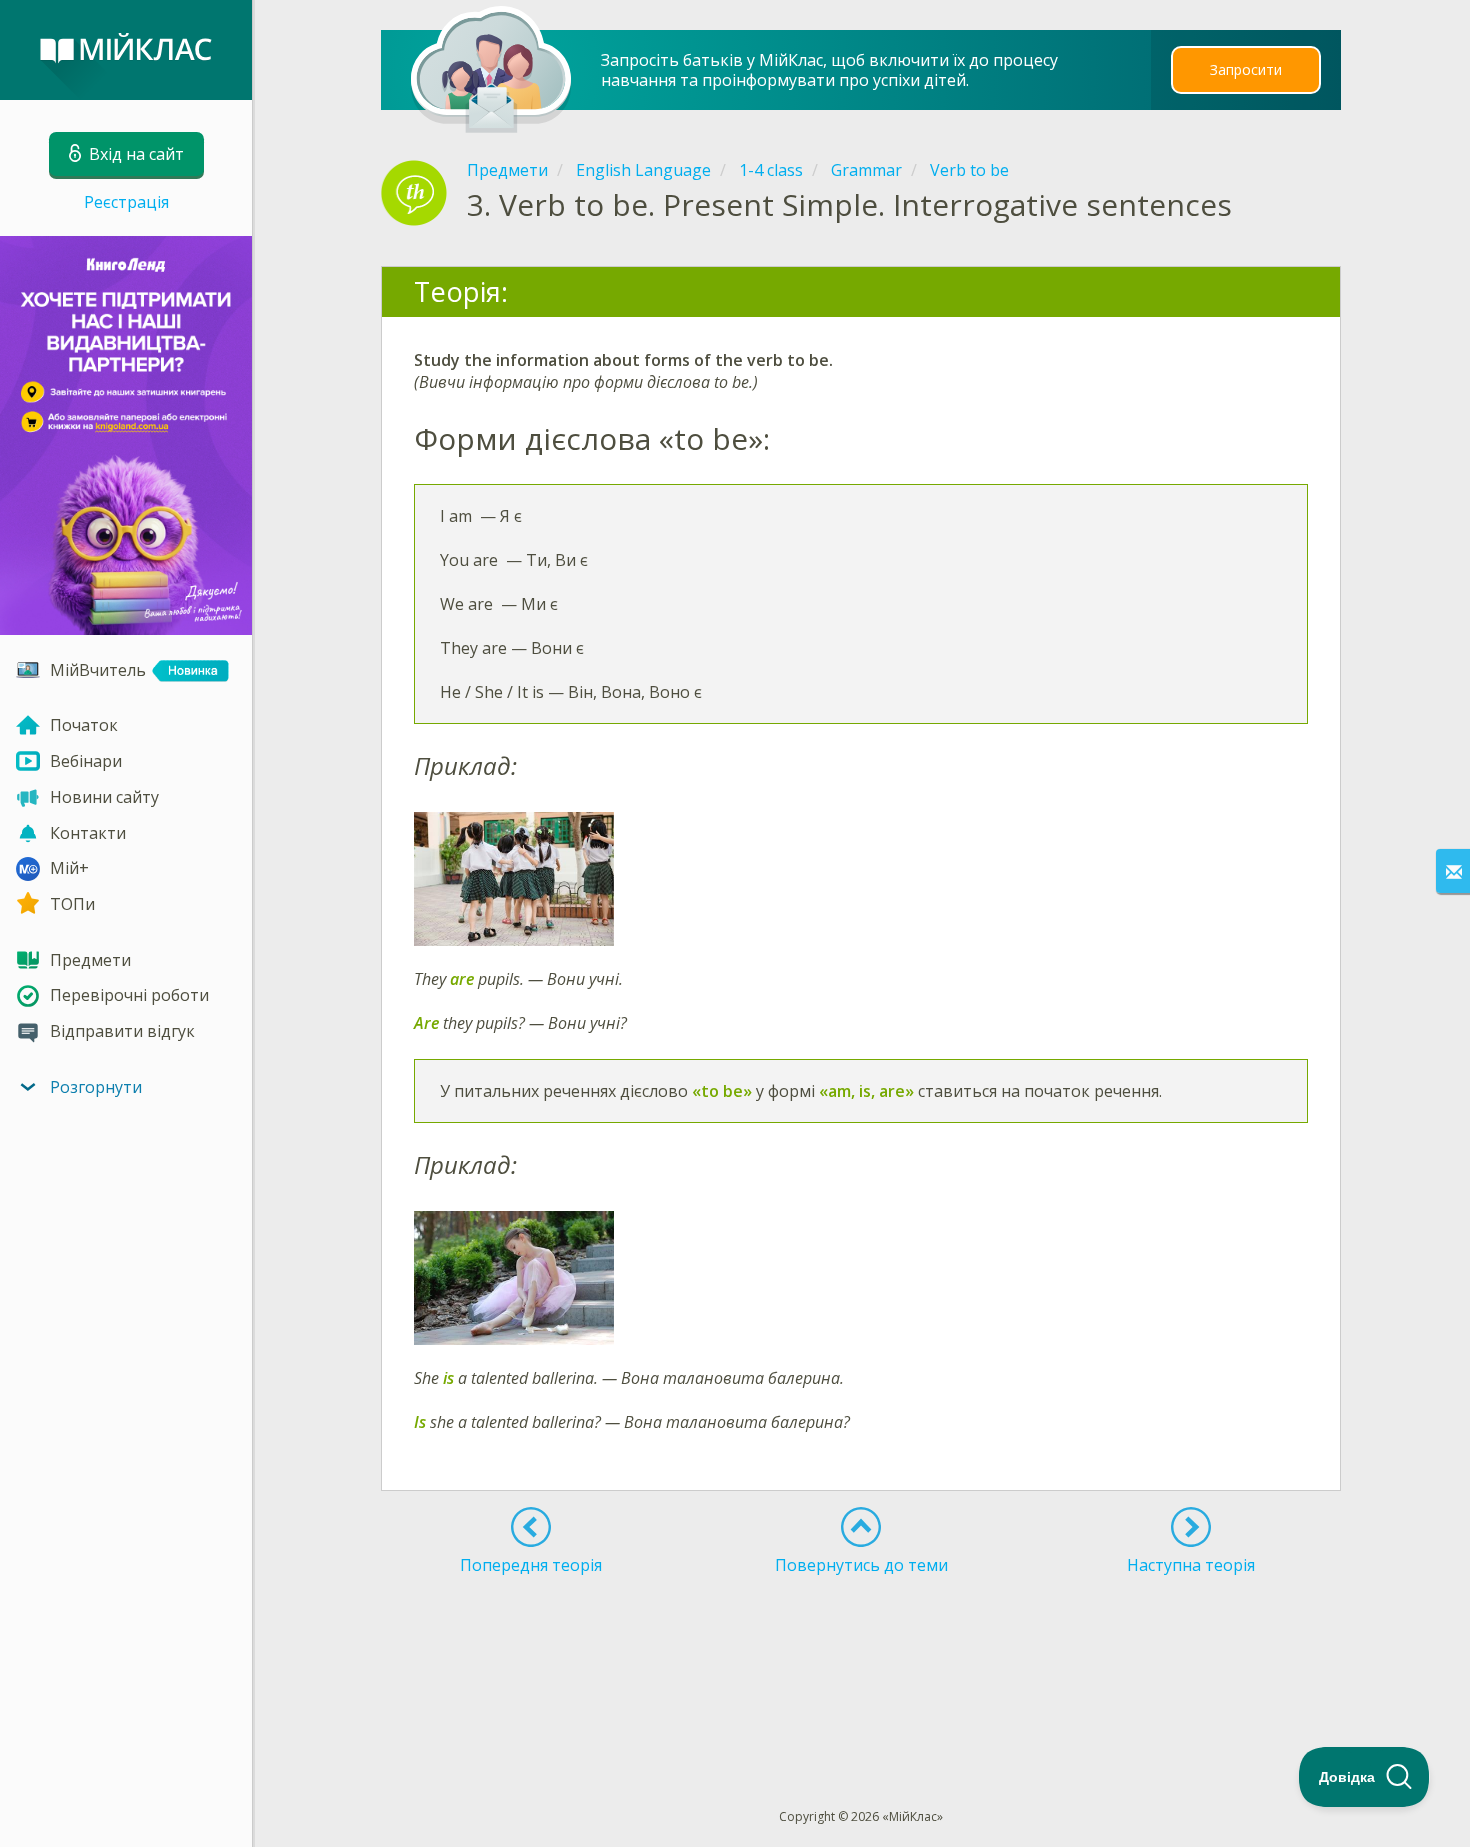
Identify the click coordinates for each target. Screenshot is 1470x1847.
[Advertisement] (862, 1655)
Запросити (1246, 69)
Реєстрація (126, 202)
